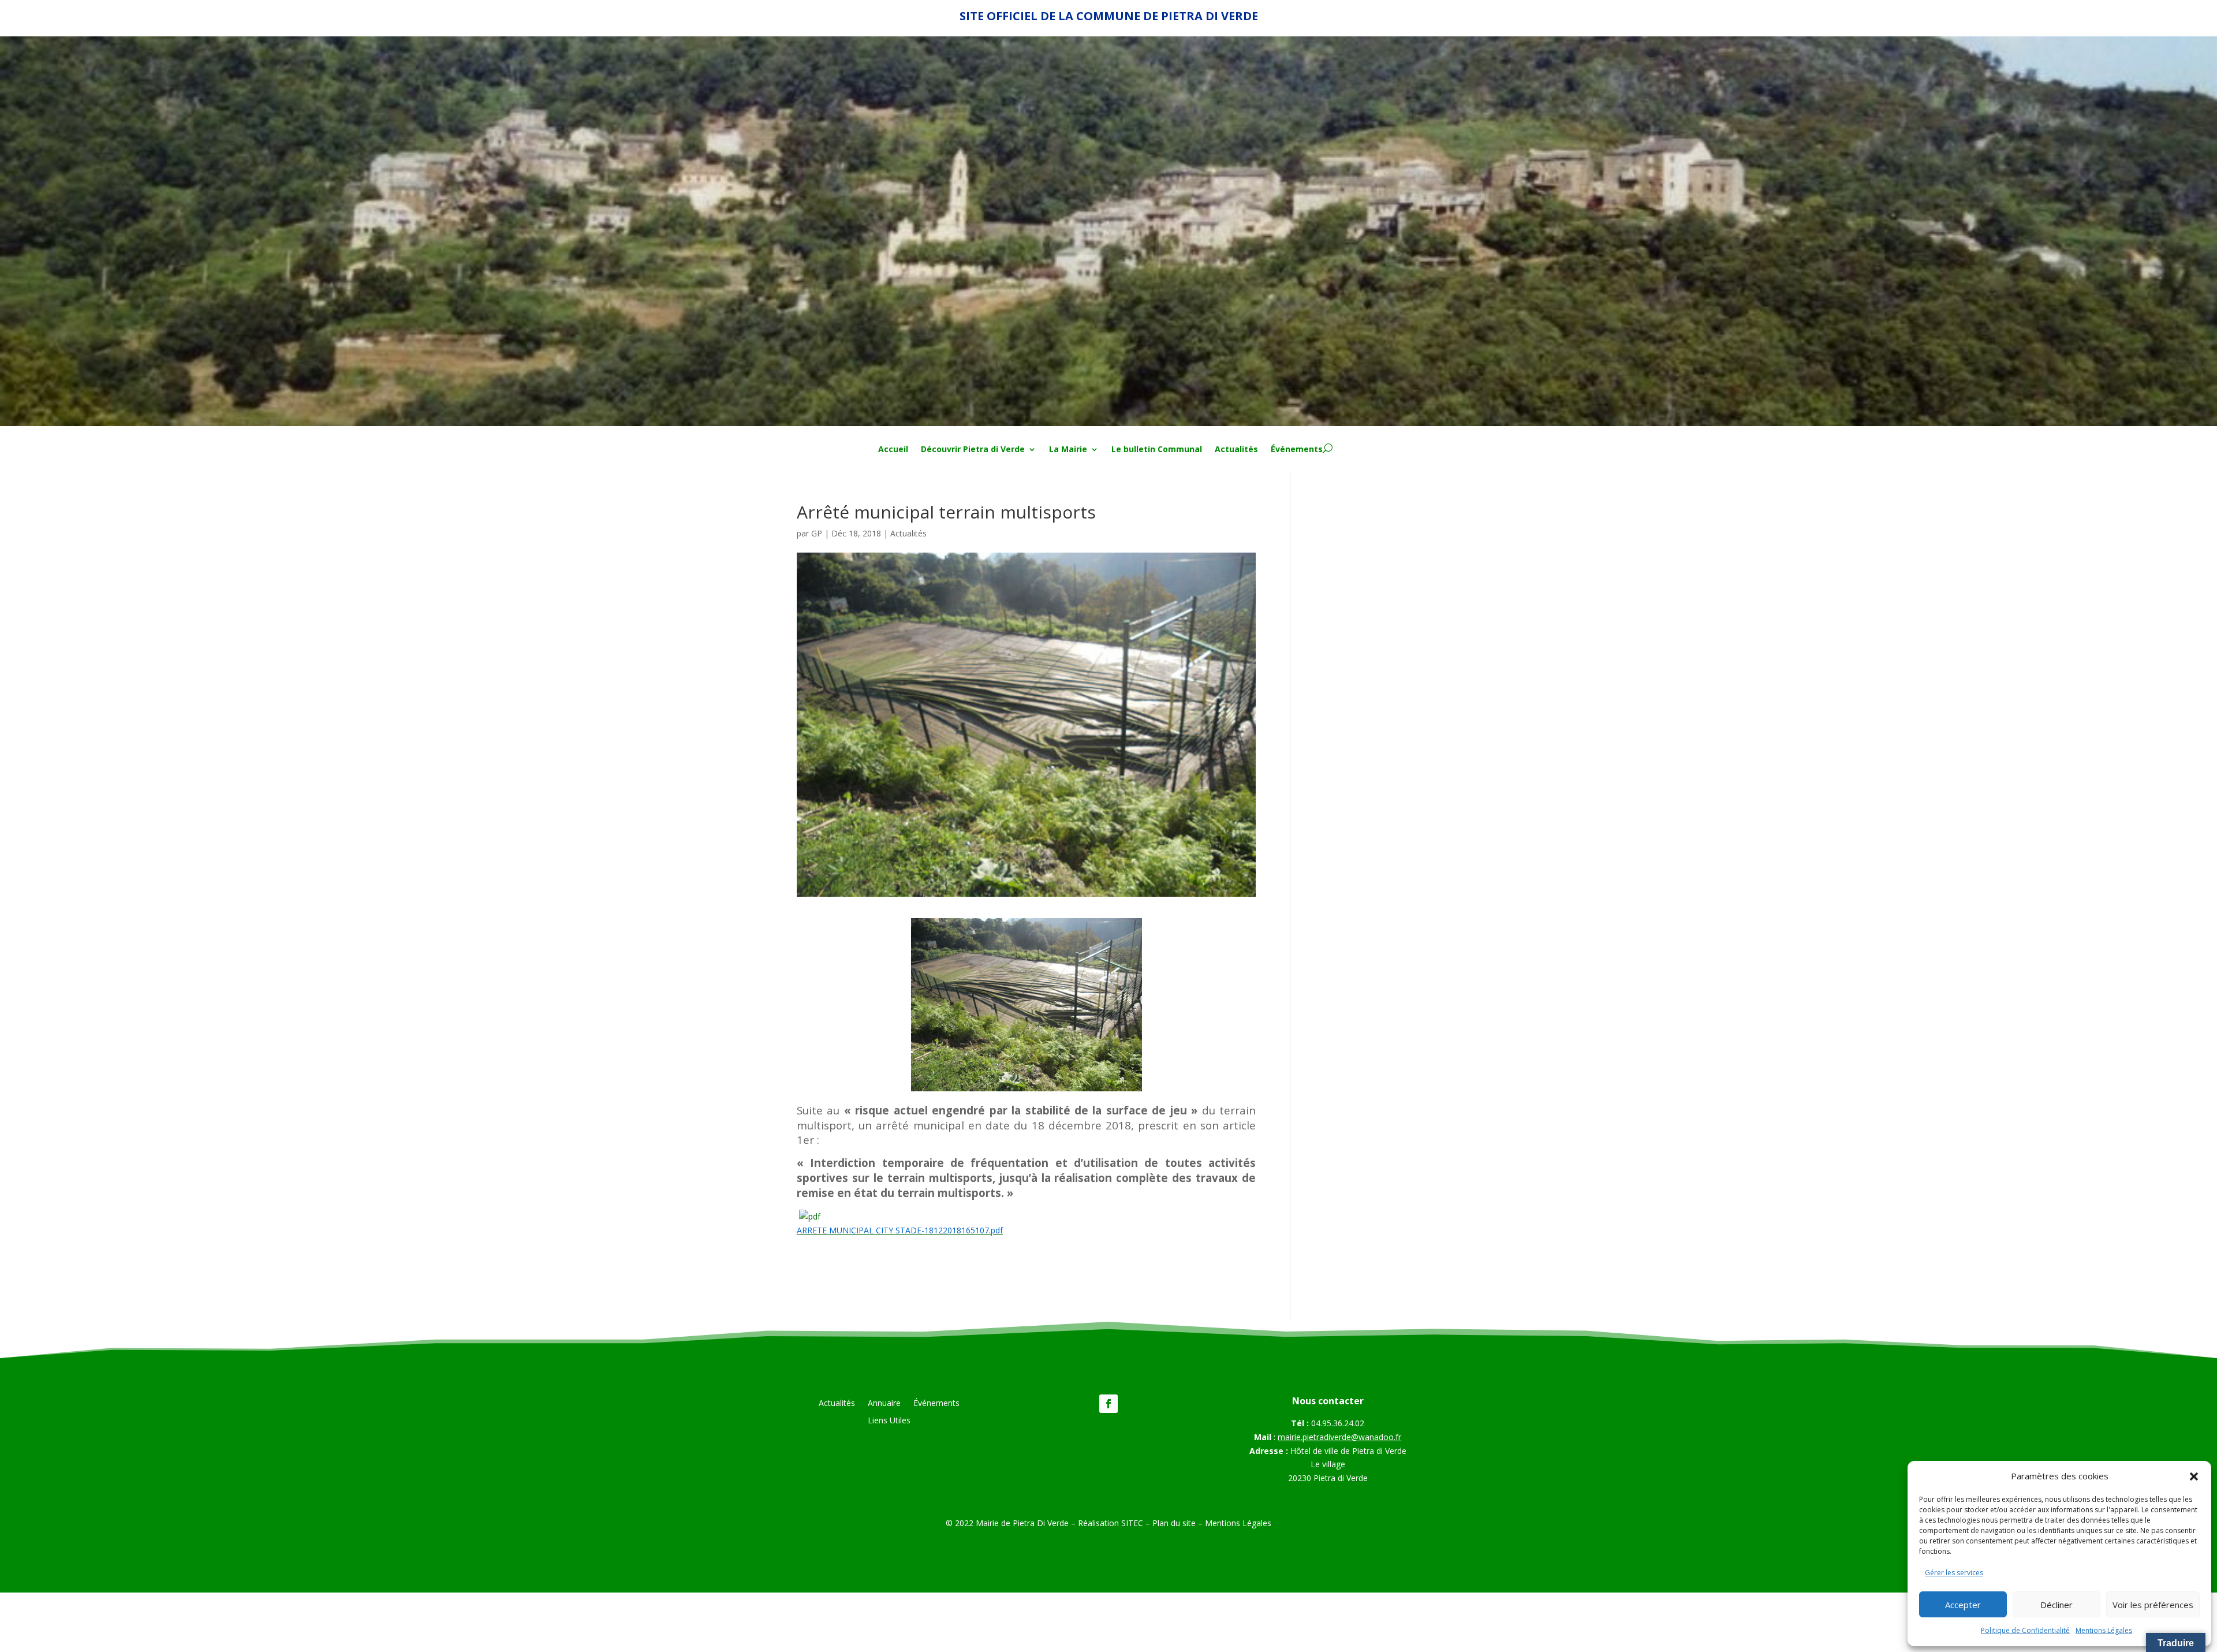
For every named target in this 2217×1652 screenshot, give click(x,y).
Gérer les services (1954, 1573)
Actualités (1236, 450)
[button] (2194, 1476)
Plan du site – (1179, 1523)
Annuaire (884, 1404)
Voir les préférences (2153, 1605)
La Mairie (1068, 450)
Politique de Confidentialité (2025, 1630)
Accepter (1963, 1605)
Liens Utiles (889, 1421)
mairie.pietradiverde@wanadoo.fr (1339, 1437)
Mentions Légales (2104, 1630)
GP (817, 533)
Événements (1297, 450)
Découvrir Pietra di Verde (973, 450)
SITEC (1132, 1523)
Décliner (2056, 1605)
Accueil (893, 450)
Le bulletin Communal (1157, 450)
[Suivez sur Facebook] (1108, 1404)
